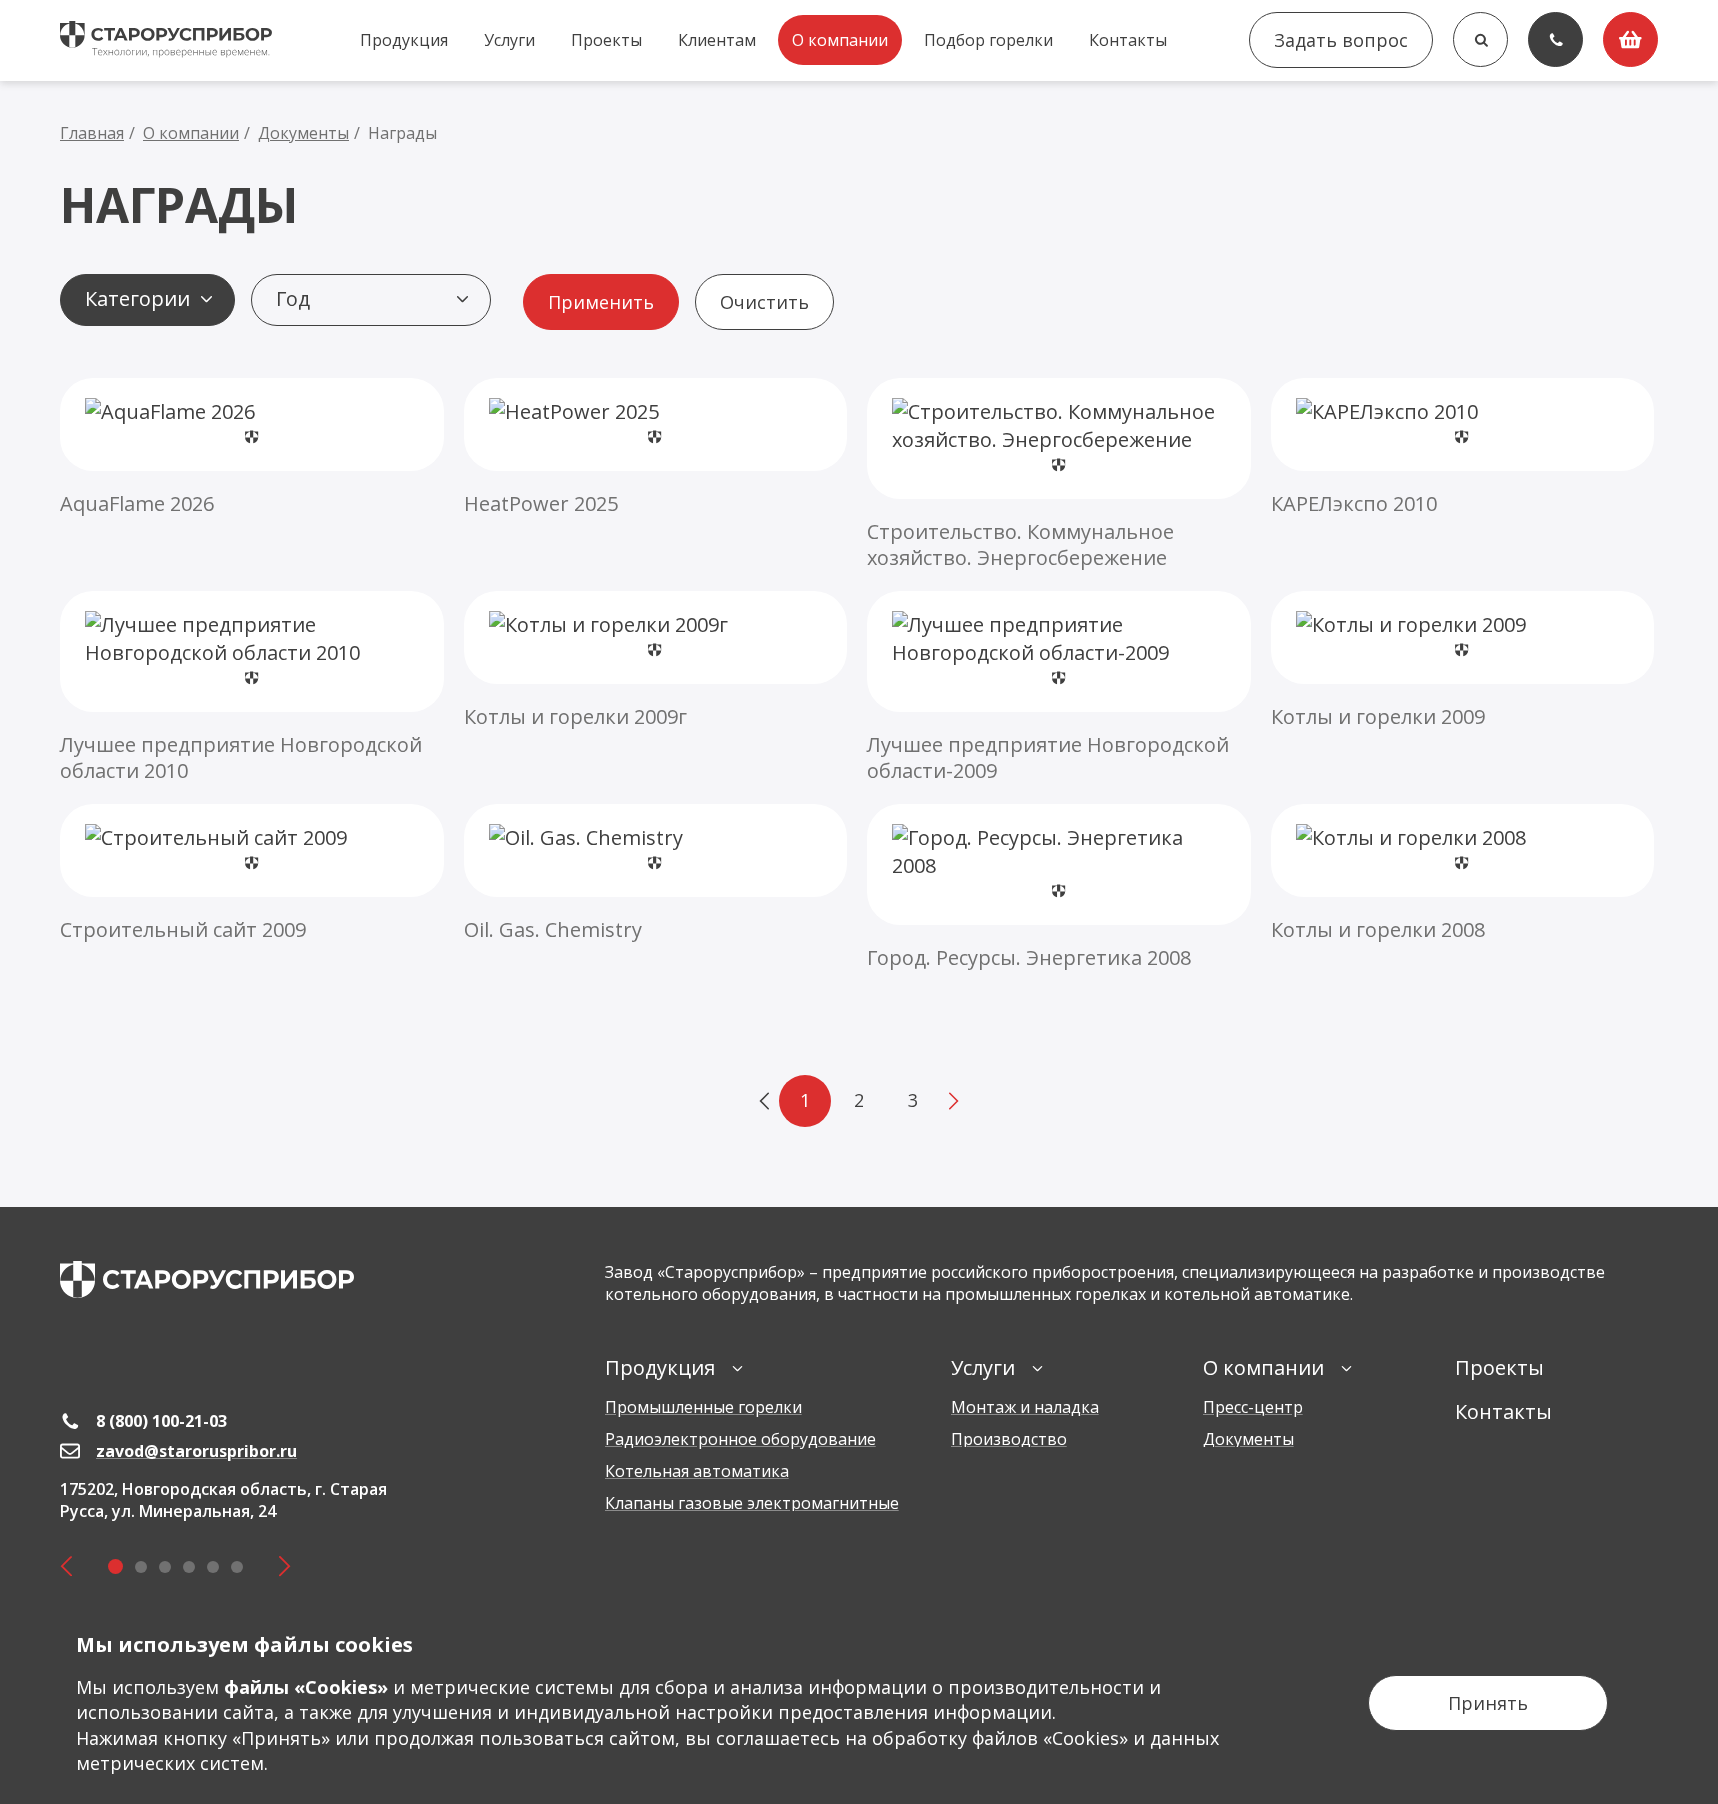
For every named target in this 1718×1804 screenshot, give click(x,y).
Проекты (606, 40)
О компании (840, 40)
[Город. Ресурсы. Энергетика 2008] (1059, 887)
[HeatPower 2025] (656, 447)
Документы (1248, 1439)
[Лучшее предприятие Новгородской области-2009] (1059, 687)
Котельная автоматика (697, 1471)
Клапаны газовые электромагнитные (752, 1503)
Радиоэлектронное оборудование (740, 1439)
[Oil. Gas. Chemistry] (656, 873)
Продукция (404, 40)
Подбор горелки (988, 40)
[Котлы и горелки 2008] (1463, 873)
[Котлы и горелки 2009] (1463, 660)
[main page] (207, 1279)
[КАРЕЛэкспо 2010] (1463, 447)
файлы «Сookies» (306, 1687)
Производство (1009, 1439)
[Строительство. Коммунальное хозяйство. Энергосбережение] (1059, 474)
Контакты (1128, 40)
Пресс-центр (1253, 1407)
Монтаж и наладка (1025, 1407)
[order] (1630, 39)
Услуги (509, 40)
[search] (1480, 39)
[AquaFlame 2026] (252, 447)
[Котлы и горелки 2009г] (656, 660)
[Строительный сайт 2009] (252, 873)
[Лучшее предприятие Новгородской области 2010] (252, 687)
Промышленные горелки (703, 1407)
